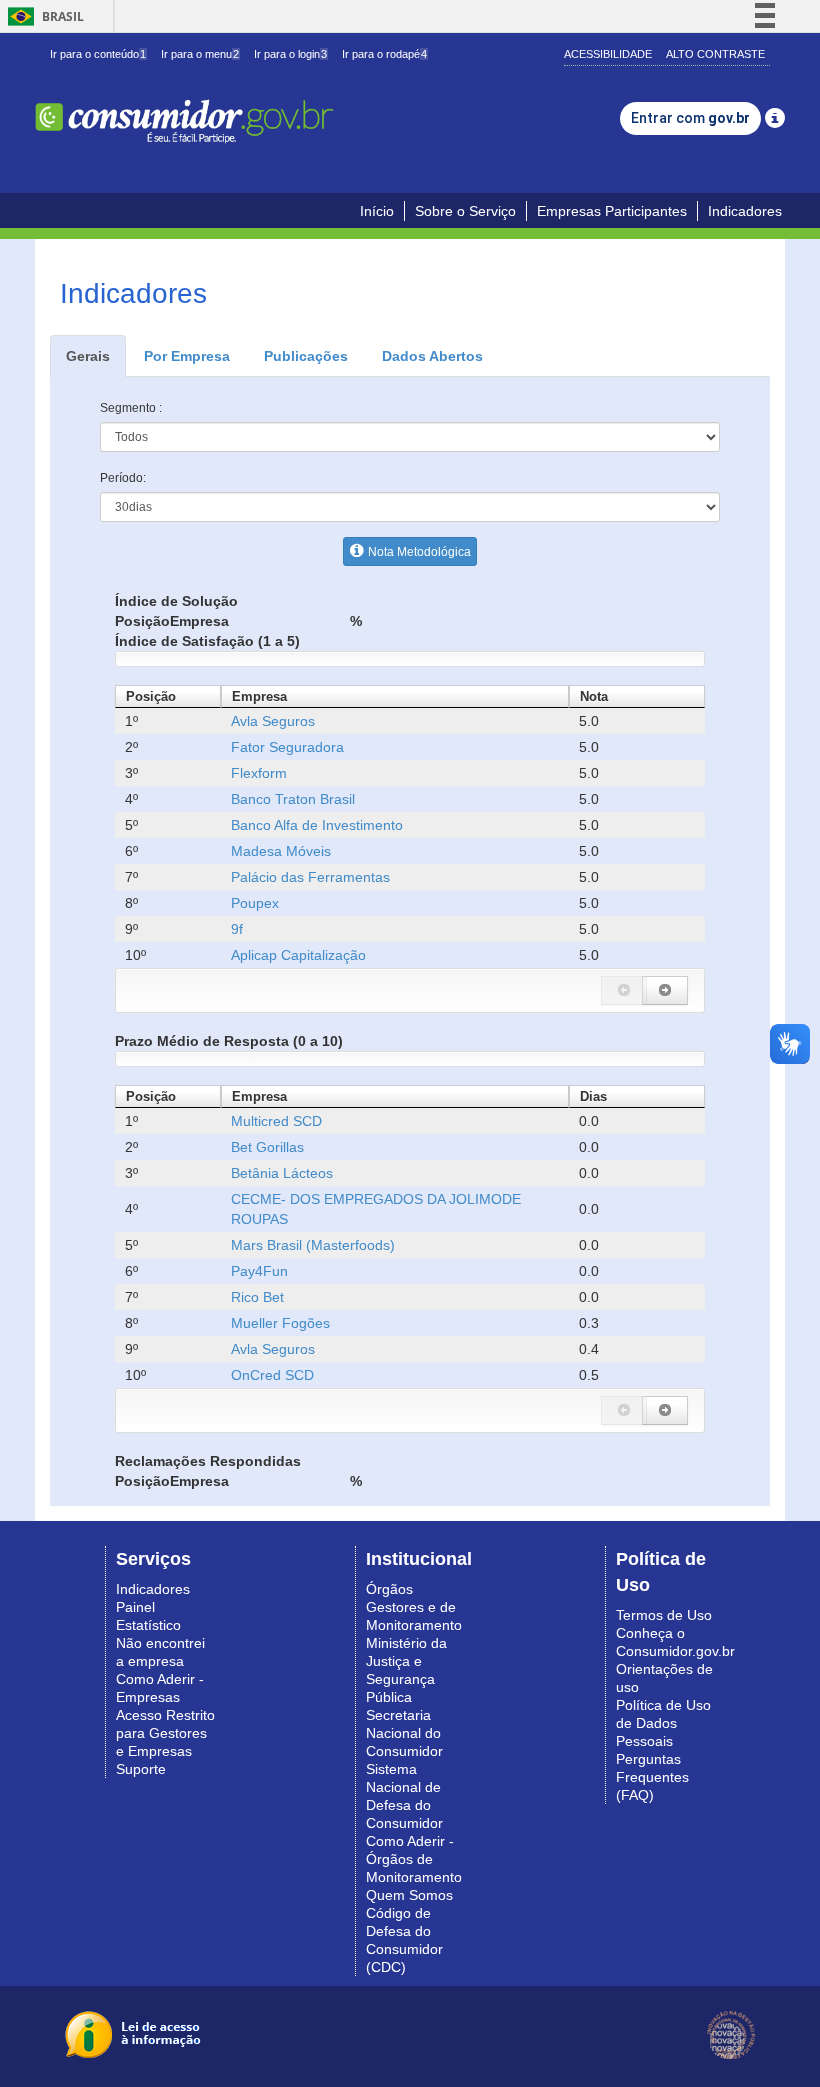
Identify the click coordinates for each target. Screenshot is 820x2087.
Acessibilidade (608, 54)
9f (237, 929)
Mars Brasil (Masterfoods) (313, 1245)
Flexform (259, 773)
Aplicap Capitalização (298, 955)
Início (377, 211)
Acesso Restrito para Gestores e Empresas (165, 1733)
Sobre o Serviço (465, 211)
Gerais (88, 356)
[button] (624, 990)
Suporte (141, 1769)
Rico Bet (257, 1297)
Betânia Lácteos (282, 1173)
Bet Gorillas (267, 1147)
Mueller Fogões (280, 1323)
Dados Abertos (432, 356)
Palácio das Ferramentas (310, 877)
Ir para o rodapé (384, 54)
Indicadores (745, 211)
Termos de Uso (664, 1615)
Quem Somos (409, 1895)
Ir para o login (290, 54)
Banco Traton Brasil (293, 799)
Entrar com (690, 118)
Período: (123, 478)
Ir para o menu (200, 54)
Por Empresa (187, 356)
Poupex (255, 903)
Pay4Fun (259, 1271)
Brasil (42, 16)
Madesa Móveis (281, 851)
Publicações (306, 356)
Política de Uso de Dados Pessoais (663, 1723)
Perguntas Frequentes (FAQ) (652, 1777)
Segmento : (131, 408)
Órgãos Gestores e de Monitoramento (414, 1607)
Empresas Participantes (612, 211)
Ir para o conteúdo (98, 54)
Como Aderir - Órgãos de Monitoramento (414, 1859)
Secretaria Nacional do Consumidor (404, 1733)
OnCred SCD (272, 1375)
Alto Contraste (715, 54)
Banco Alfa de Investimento (317, 825)
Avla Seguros (273, 721)
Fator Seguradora (287, 747)
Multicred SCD (276, 1121)
